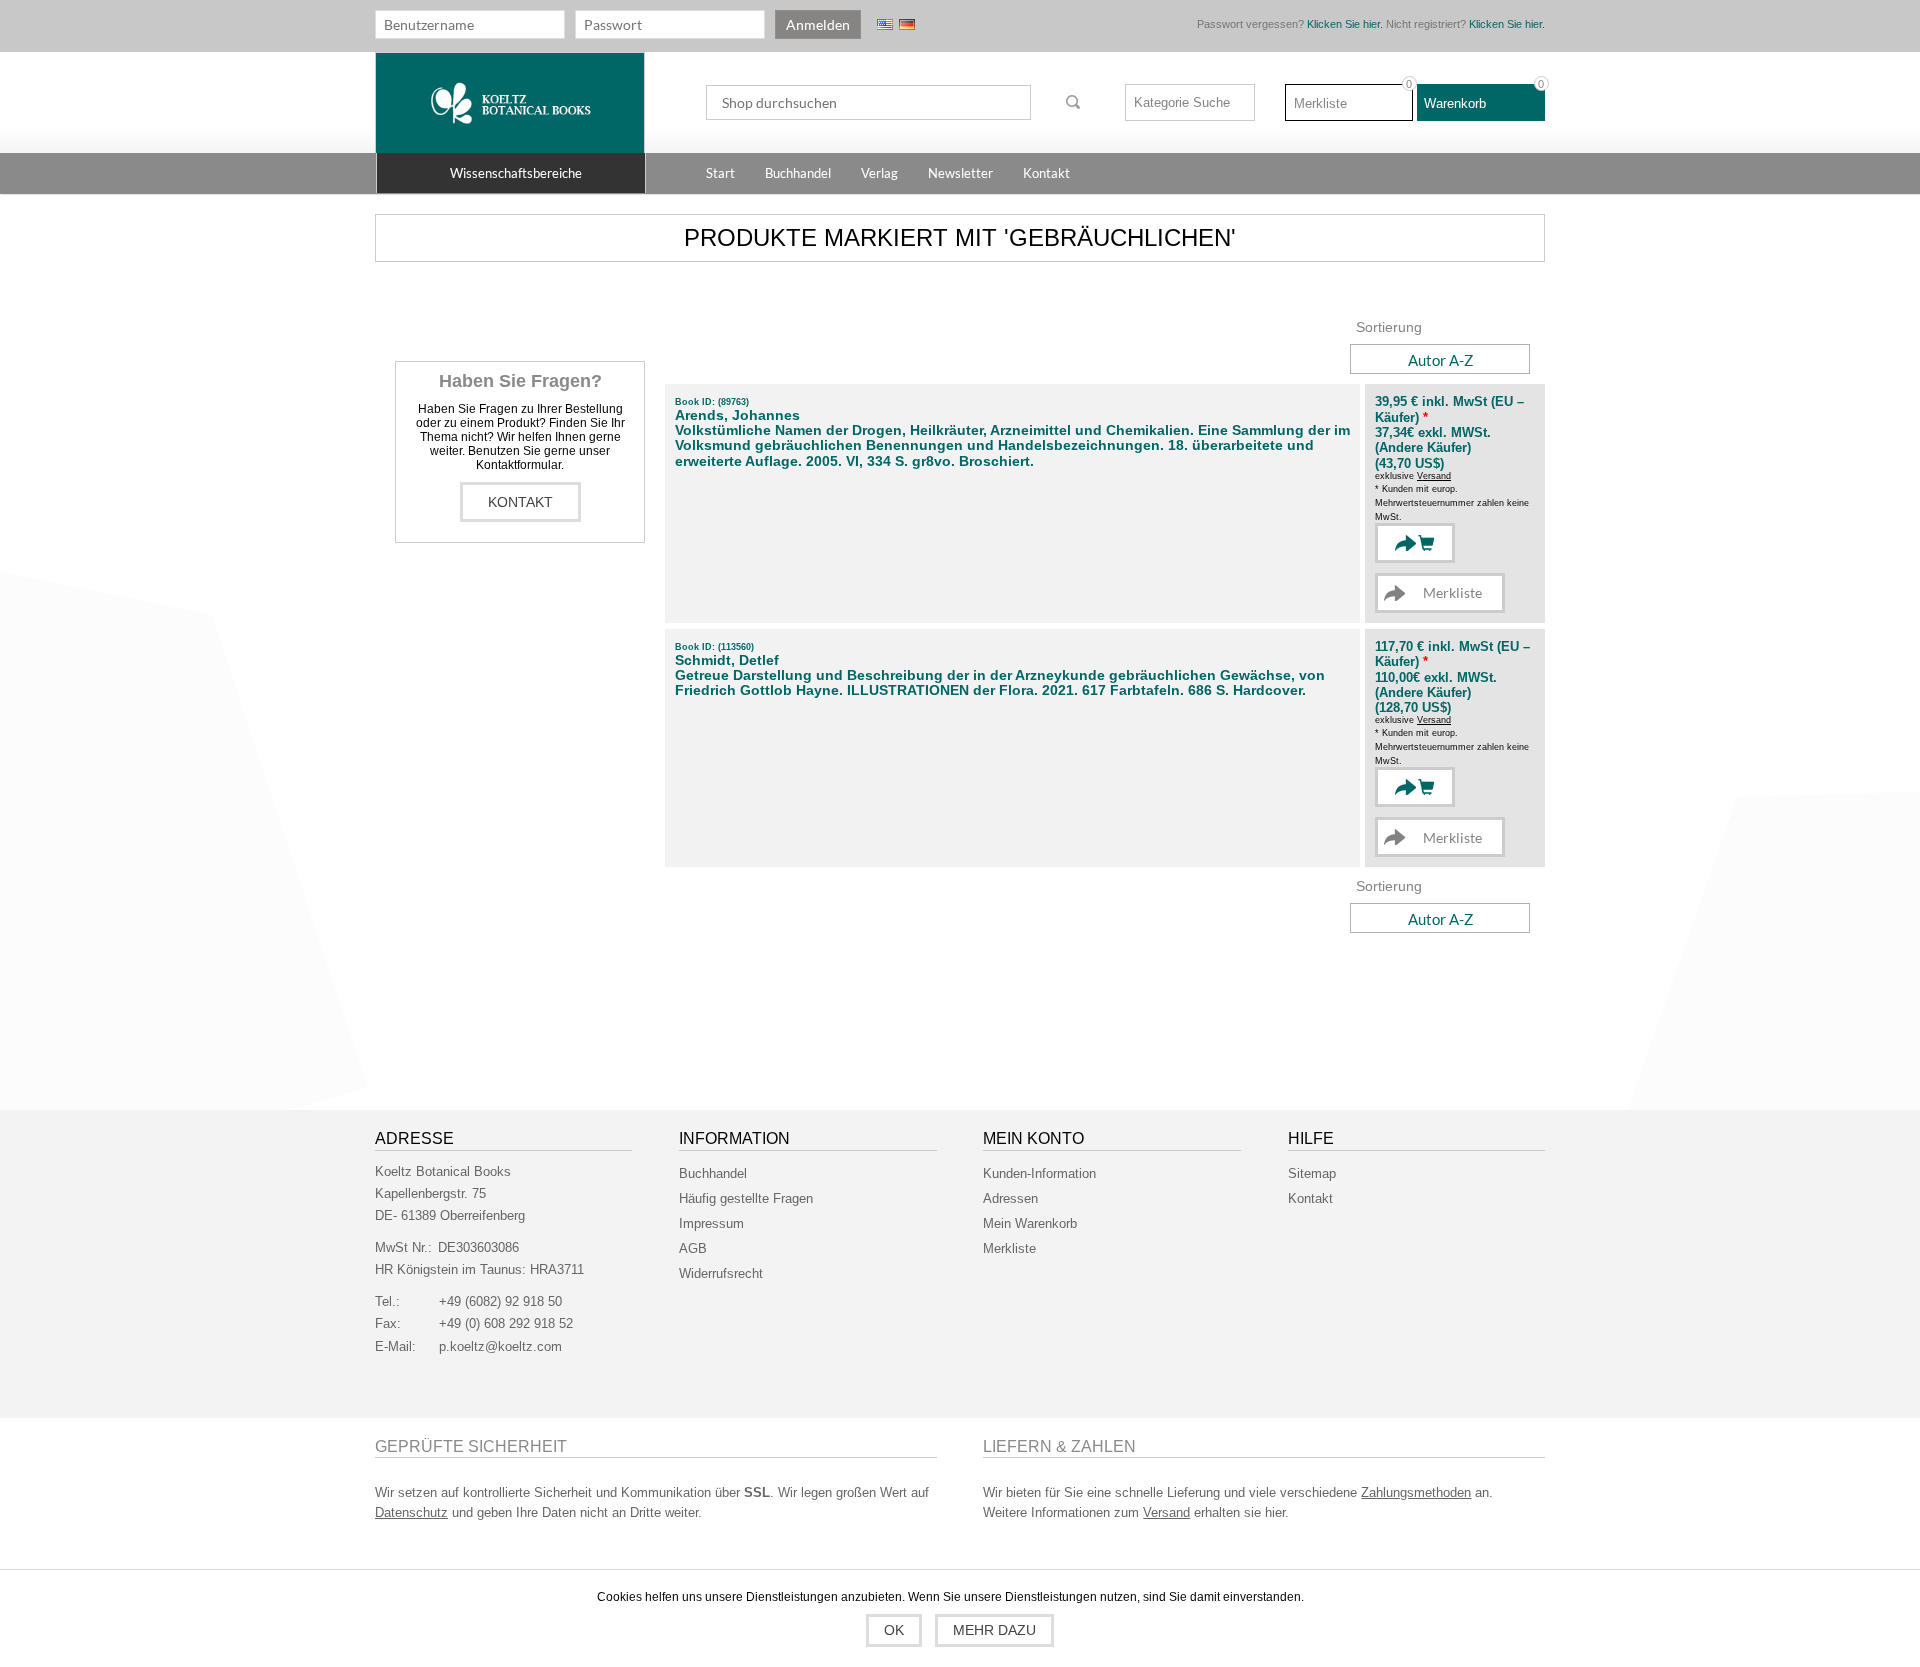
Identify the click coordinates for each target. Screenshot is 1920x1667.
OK (894, 1630)
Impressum (711, 1223)
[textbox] (868, 102)
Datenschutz (411, 1512)
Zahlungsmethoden (1416, 1492)
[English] (885, 24)
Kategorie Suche (1182, 102)
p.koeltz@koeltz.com (500, 1346)
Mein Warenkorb (1030, 1223)
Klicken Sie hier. (1345, 24)
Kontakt (520, 502)
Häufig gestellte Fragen (746, 1198)
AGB (693, 1248)
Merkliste (1009, 1248)
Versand (1434, 476)
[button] (511, 173)
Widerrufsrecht (721, 1273)
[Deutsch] (907, 24)
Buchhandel (713, 1173)
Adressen (1010, 1198)
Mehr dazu (994, 1630)
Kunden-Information (1039, 1173)
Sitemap (1312, 1173)
